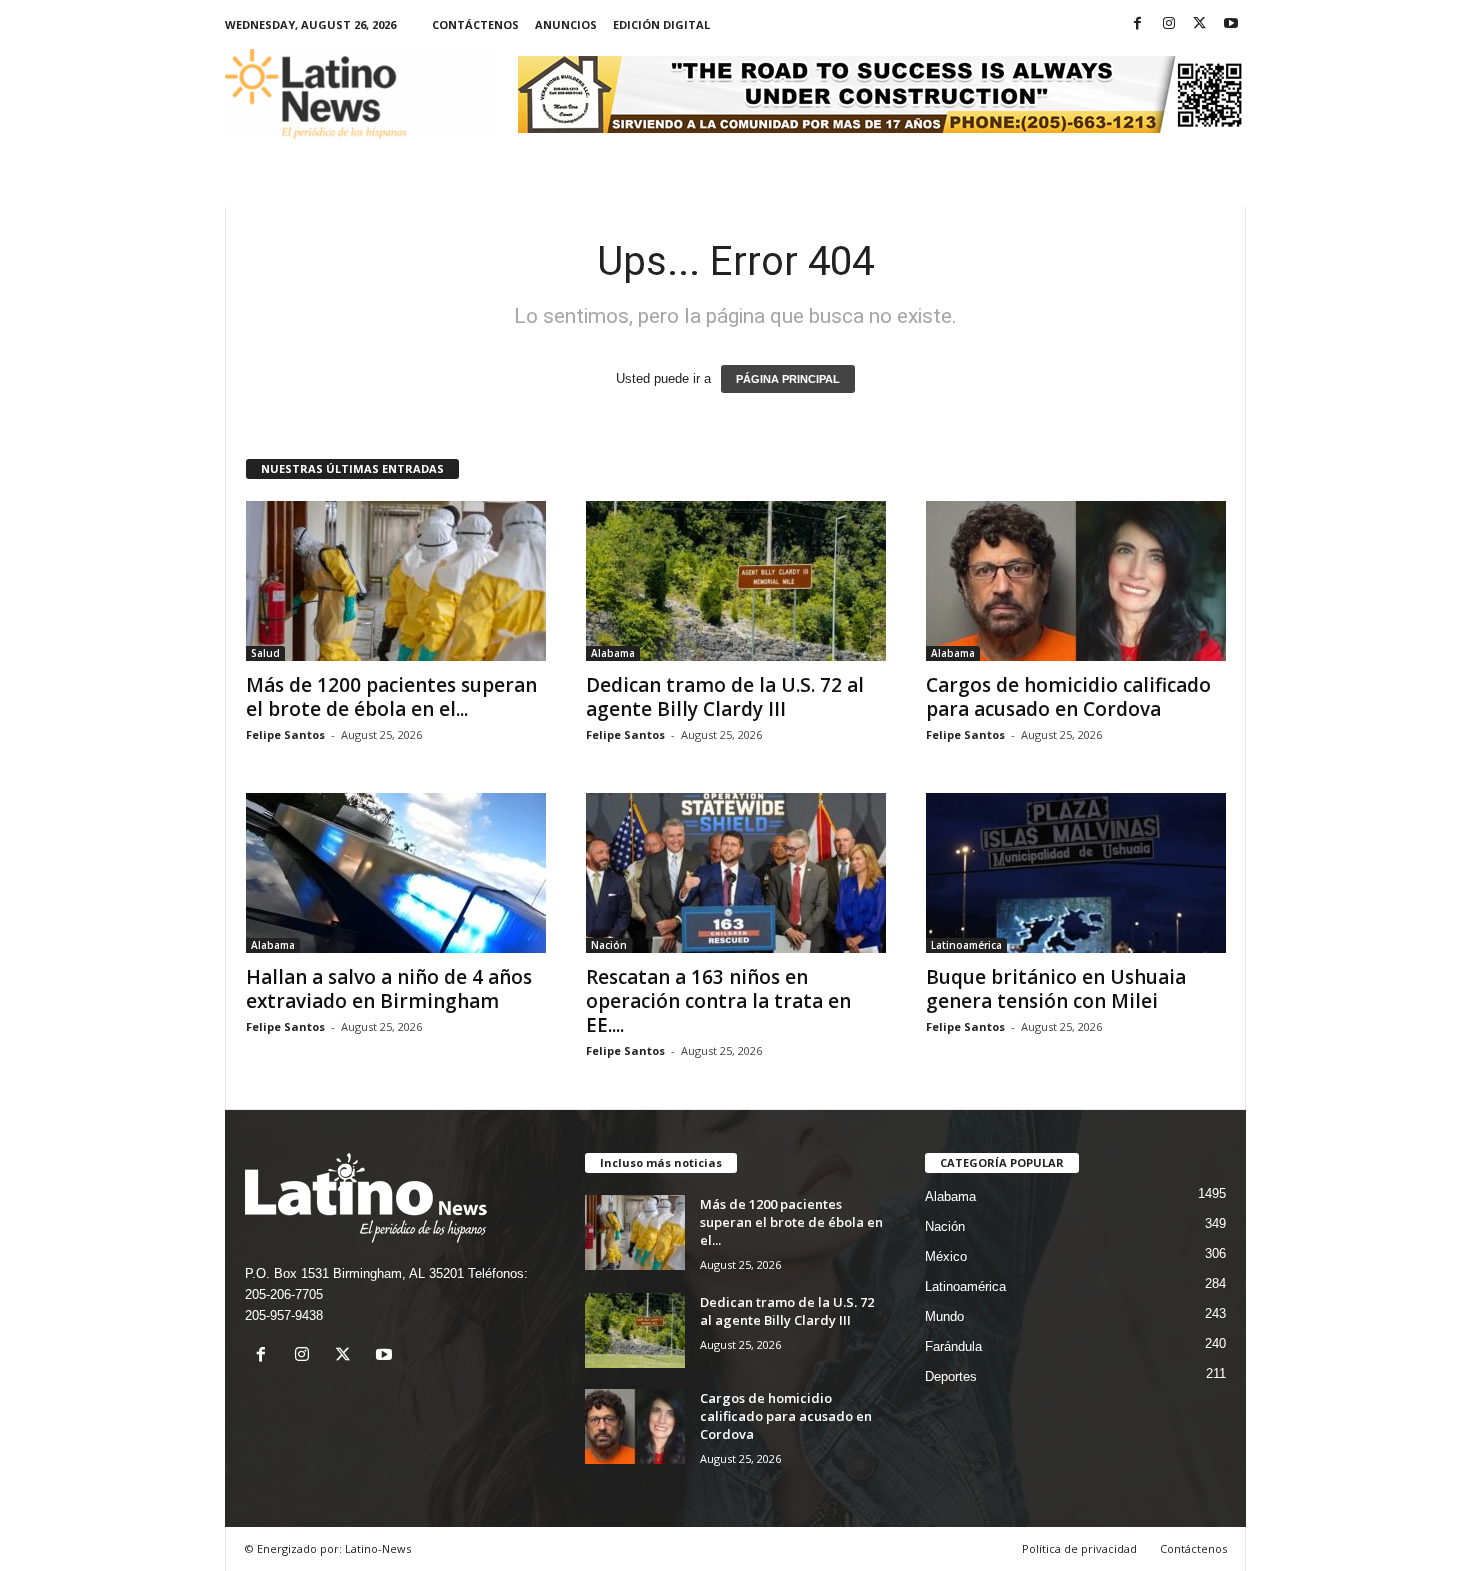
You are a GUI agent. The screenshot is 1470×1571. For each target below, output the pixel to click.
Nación (609, 945)
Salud (265, 653)
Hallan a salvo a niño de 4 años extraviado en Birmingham (389, 989)
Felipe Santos (285, 734)
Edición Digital (661, 24)
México (946, 1256)
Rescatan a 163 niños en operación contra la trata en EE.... (718, 1001)
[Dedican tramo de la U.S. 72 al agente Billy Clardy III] (736, 581)
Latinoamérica (966, 945)
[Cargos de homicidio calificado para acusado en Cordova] (1076, 581)
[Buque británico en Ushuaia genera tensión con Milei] (1076, 873)
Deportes (951, 1376)
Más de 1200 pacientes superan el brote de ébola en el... (391, 697)
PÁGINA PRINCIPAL (788, 379)
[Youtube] (1231, 24)
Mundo (944, 1316)
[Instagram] (1169, 24)
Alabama (613, 653)
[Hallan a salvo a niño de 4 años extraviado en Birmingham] (396, 873)
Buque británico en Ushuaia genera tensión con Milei (1056, 989)
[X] (1200, 24)
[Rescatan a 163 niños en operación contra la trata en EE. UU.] (736, 873)
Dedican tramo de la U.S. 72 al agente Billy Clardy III (725, 697)
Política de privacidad (1079, 1548)
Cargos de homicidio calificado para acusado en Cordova (1068, 697)
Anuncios (566, 24)
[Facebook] (1138, 24)
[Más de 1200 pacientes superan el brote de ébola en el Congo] (396, 581)
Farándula (953, 1346)
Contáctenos (475, 24)
